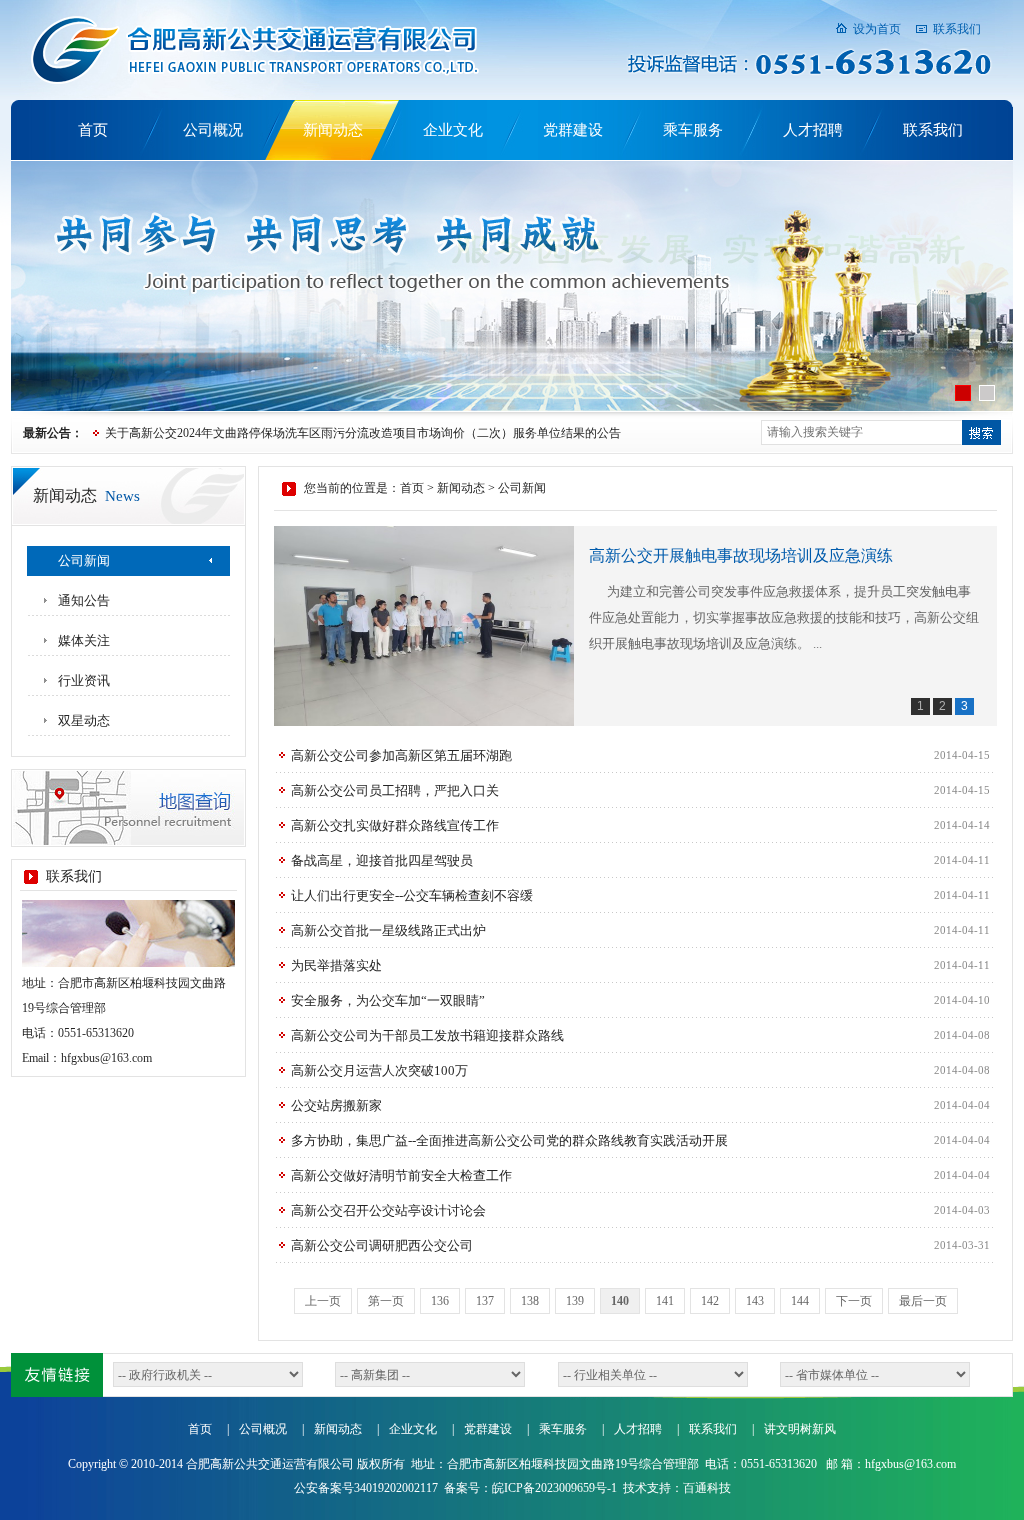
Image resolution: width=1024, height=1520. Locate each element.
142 (710, 1301)
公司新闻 (84, 560)
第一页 (386, 1301)
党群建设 (573, 130)
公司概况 (213, 130)
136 (440, 1301)
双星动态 (84, 720)
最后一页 (923, 1301)
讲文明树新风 (800, 1429)
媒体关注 (84, 640)
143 (755, 1301)
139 (575, 1301)
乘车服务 (693, 130)
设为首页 (877, 29)
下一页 (854, 1301)
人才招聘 (813, 130)
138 (530, 1301)
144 (800, 1301)
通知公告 (84, 600)
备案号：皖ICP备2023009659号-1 (530, 1488)
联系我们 (957, 29)
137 (485, 1301)
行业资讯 (84, 680)
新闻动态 (333, 130)
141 (665, 1301)
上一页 (323, 1301)
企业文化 (453, 130)
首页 (93, 130)
